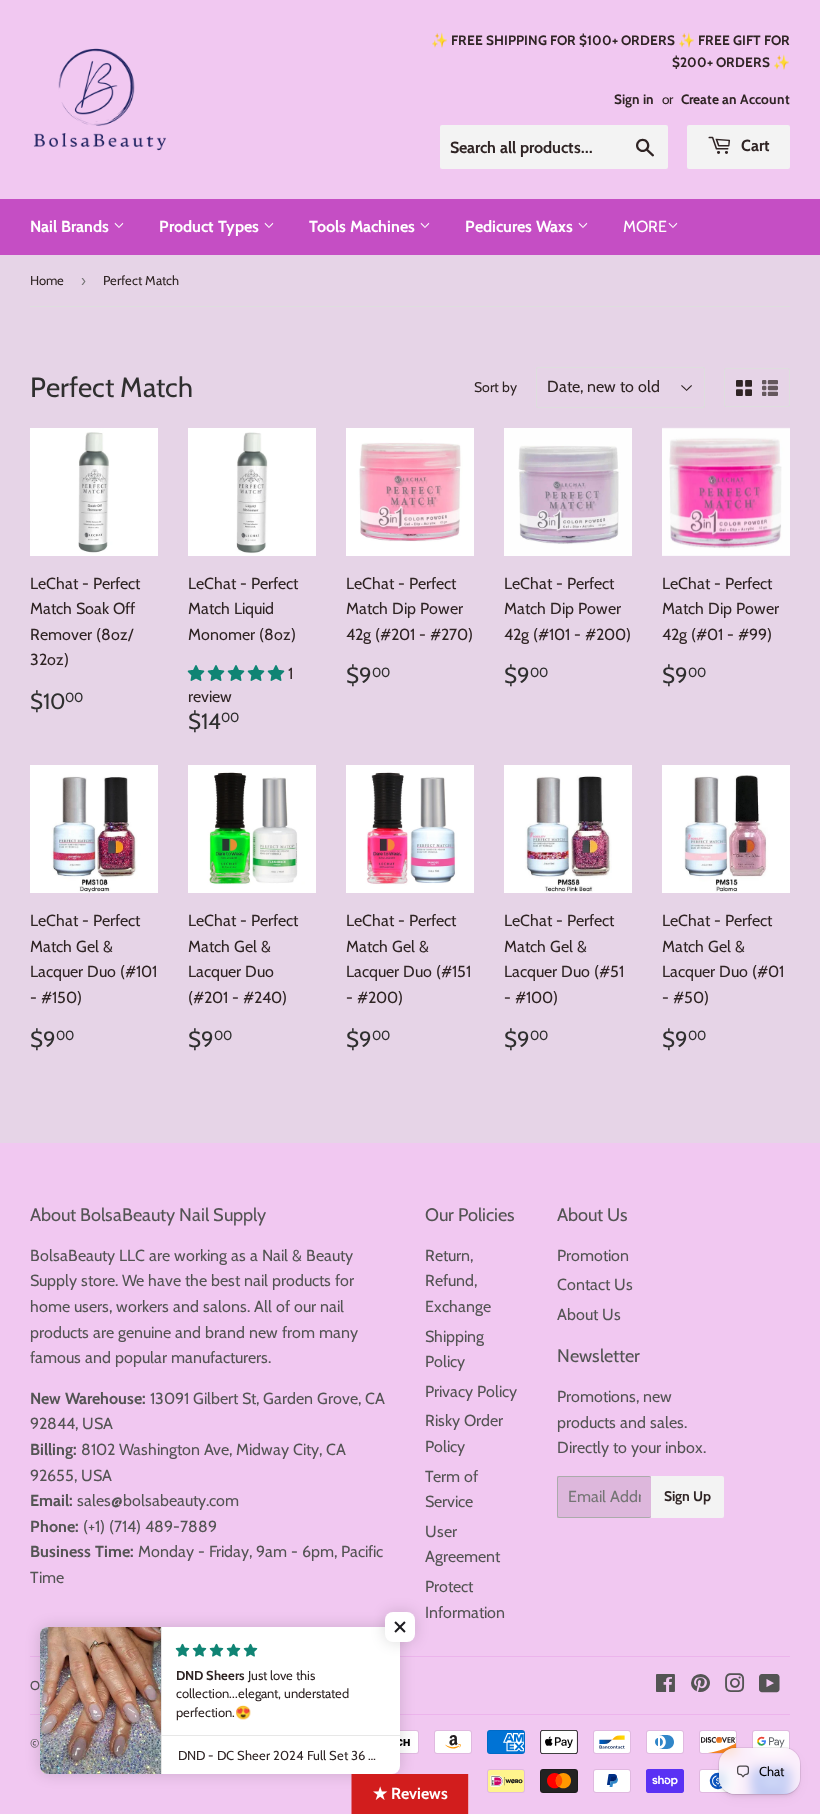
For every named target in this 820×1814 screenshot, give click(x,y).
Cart (753, 145)
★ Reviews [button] (410, 1793)
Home (47, 280)
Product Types (211, 226)
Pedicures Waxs (521, 226)
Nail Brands (71, 226)
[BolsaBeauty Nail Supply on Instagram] (735, 1685)
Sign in (634, 99)
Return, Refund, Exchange (458, 1281)
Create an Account (735, 99)
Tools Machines (364, 226)
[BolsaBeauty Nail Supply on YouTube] (769, 1685)
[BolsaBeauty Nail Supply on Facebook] (665, 1685)
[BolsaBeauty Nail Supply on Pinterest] (700, 1685)
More (645, 226)
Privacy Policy (471, 1391)
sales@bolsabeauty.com (158, 1500)
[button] (238, 673)
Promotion (593, 1255)
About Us (589, 1314)
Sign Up (687, 1496)
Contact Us (595, 1284)
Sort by (495, 387)
